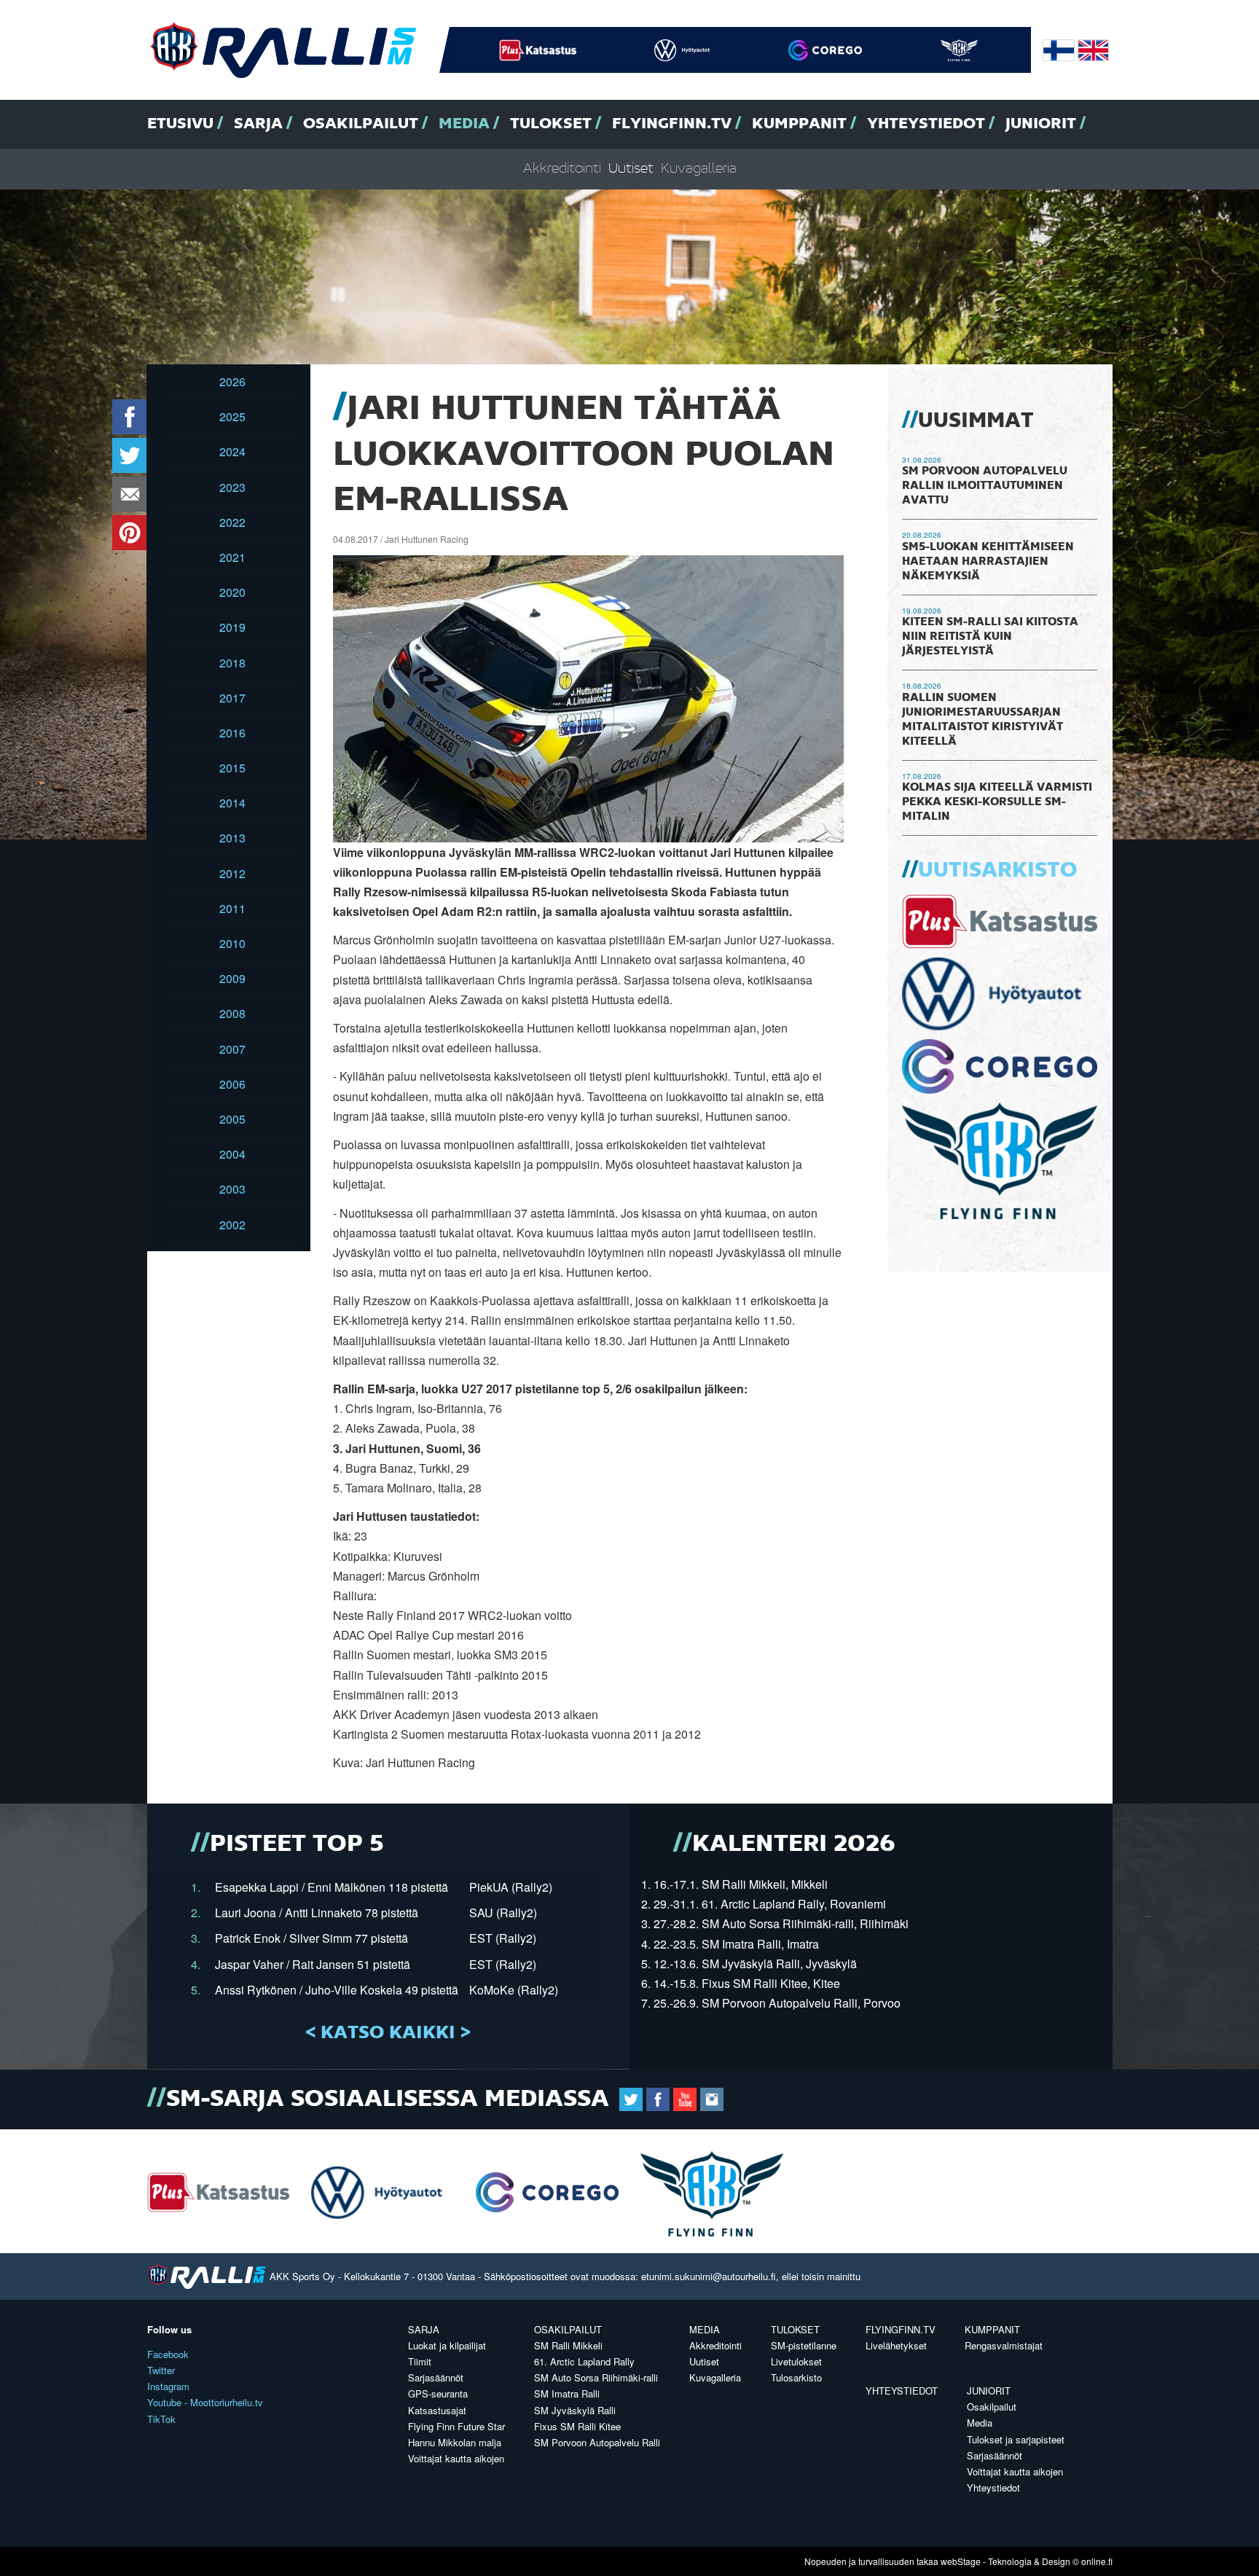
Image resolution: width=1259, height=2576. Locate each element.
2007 (232, 1049)
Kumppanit (799, 124)
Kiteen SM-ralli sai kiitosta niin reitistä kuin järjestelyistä (990, 637)
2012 (232, 873)
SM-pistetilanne (804, 2345)
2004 (232, 1154)
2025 (232, 416)
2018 (232, 663)
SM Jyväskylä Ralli (575, 2410)
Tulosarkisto (796, 2377)
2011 (232, 908)
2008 (232, 1013)
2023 (232, 487)
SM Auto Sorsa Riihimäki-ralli (596, 2377)
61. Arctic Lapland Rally (584, 2361)
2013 (232, 838)
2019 (232, 627)
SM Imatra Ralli (567, 2393)
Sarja (258, 124)
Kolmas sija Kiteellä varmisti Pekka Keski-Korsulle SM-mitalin (997, 802)
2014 (232, 803)
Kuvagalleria (699, 169)
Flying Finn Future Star (456, 2426)
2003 (232, 1189)
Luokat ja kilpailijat (447, 2345)
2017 (232, 698)
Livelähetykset (896, 2345)
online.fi (1097, 2561)
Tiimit (420, 2361)
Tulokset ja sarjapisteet (1016, 2439)
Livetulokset (796, 2361)
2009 (232, 978)
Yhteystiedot (926, 124)
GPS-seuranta (438, 2393)
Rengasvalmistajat (1004, 2345)
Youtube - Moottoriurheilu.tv (205, 2402)
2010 (232, 943)
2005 (232, 1119)
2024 (232, 451)
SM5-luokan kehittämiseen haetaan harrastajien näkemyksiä (988, 562)
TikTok (161, 2419)
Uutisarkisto (997, 871)
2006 (232, 1084)
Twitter (161, 2370)
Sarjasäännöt (436, 2377)
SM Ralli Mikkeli (568, 2345)
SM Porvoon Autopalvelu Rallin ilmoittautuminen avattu (985, 486)
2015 (232, 768)
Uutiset (631, 169)
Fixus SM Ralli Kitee (577, 2426)
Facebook (168, 2354)
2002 (232, 1225)
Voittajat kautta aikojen (456, 2458)
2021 (232, 557)
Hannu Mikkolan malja (455, 2442)
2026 (232, 381)
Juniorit (1041, 124)
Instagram (168, 2386)
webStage (961, 2561)
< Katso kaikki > (388, 2033)
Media (464, 124)
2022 (232, 522)
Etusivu (180, 124)
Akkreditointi (562, 169)
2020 (232, 592)
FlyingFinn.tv (672, 124)
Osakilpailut (361, 124)
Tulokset (551, 124)
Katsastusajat (437, 2410)
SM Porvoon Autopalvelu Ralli (597, 2442)
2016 (232, 733)
